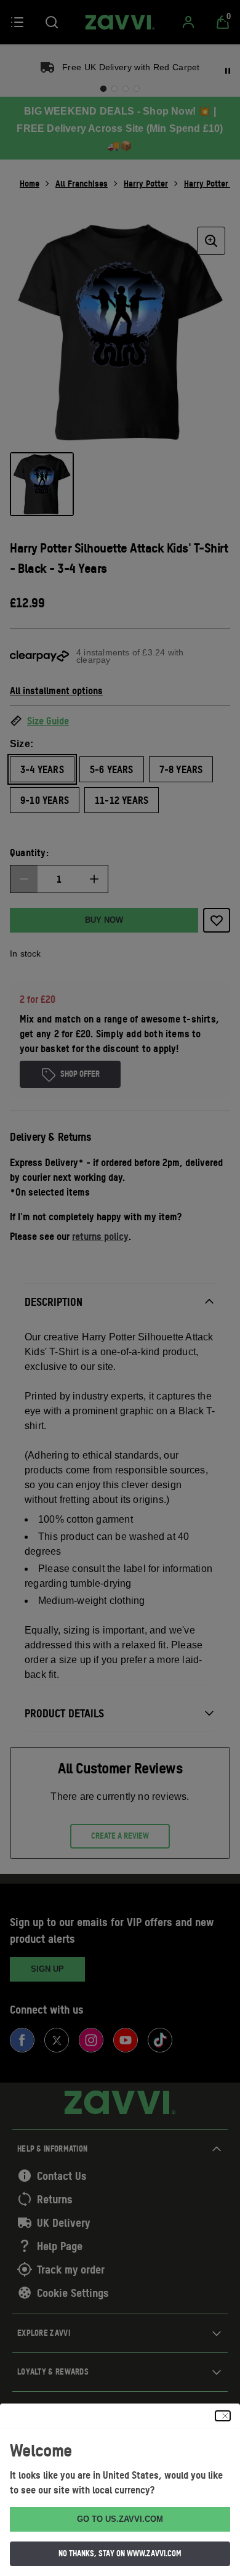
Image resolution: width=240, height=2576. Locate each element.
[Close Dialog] (223, 2416)
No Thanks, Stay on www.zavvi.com (120, 2553)
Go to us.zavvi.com (120, 2519)
